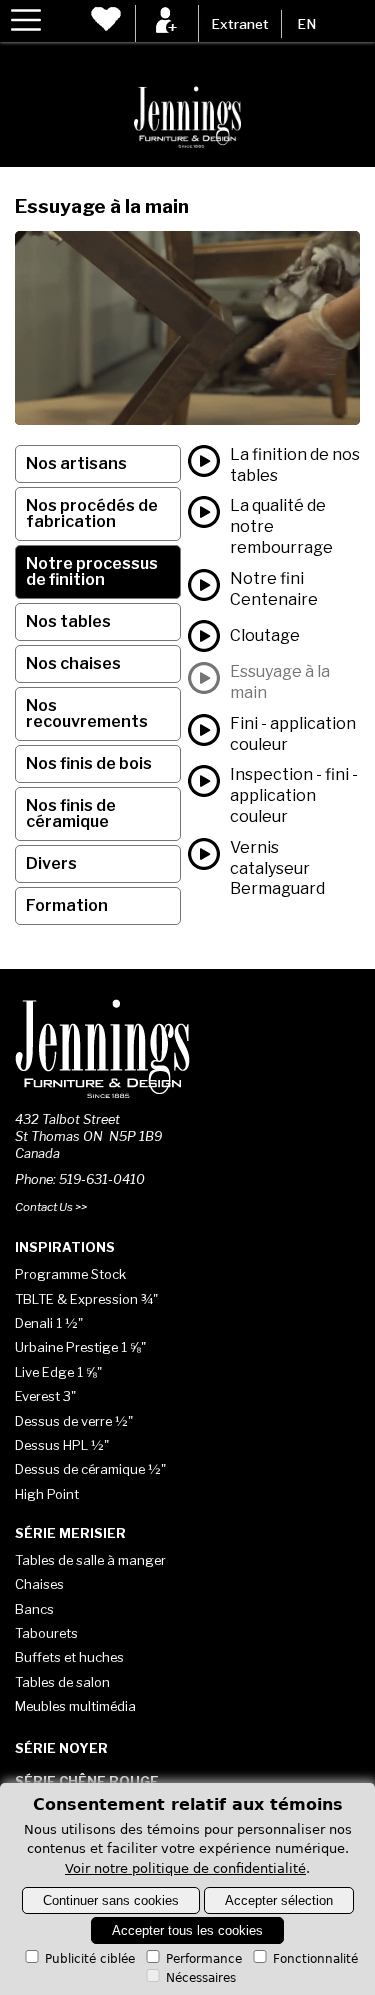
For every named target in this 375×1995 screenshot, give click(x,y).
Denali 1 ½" (49, 1323)
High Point (47, 1494)
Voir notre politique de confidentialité (185, 1868)
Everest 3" (45, 1396)
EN (306, 24)
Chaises (39, 1584)
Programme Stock (70, 1274)
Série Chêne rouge (87, 1781)
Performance (204, 1959)
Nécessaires (201, 1978)
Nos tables (68, 621)
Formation (67, 905)
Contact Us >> (51, 1207)
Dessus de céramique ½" (90, 1469)
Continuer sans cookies (111, 1900)
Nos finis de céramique (71, 813)
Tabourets (46, 1633)
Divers (51, 863)
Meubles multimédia (75, 1706)
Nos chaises (73, 663)
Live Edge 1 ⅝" (58, 1372)
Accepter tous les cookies (187, 1930)
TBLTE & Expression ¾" (86, 1299)
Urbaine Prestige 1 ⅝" (80, 1347)
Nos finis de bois (89, 763)
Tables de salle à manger (90, 1560)
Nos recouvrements (87, 713)
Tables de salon (62, 1682)
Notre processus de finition (92, 571)
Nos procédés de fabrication (92, 513)
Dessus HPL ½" (62, 1445)
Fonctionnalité (315, 1959)
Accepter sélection (279, 1900)
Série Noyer (61, 1748)
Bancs (34, 1609)
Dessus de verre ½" (74, 1421)
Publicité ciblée (90, 1959)
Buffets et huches (69, 1657)
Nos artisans (76, 463)
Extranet (240, 24)
